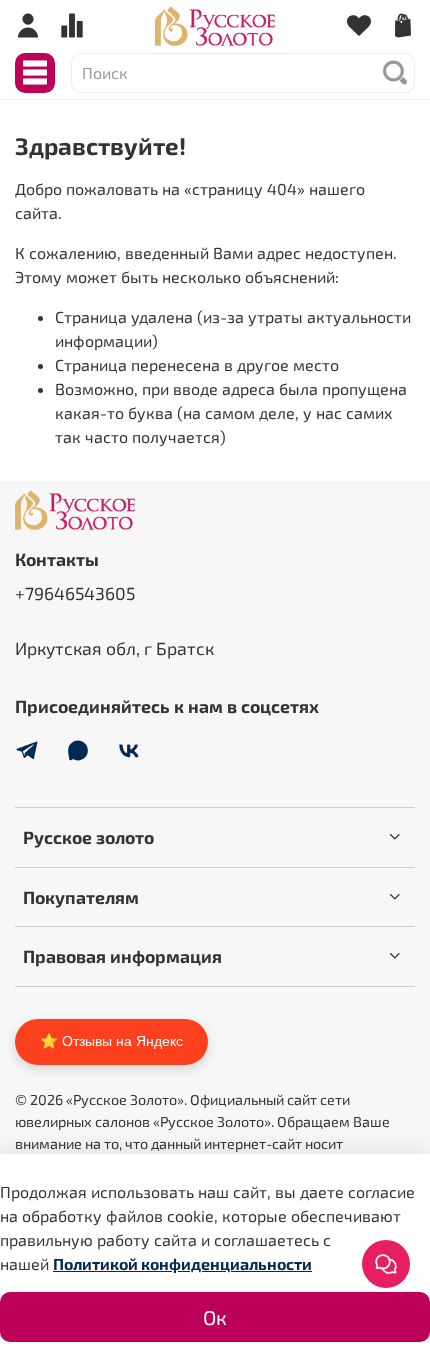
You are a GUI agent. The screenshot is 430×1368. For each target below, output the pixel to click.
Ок (215, 1317)
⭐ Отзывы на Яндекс (111, 1041)
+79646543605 (75, 593)
